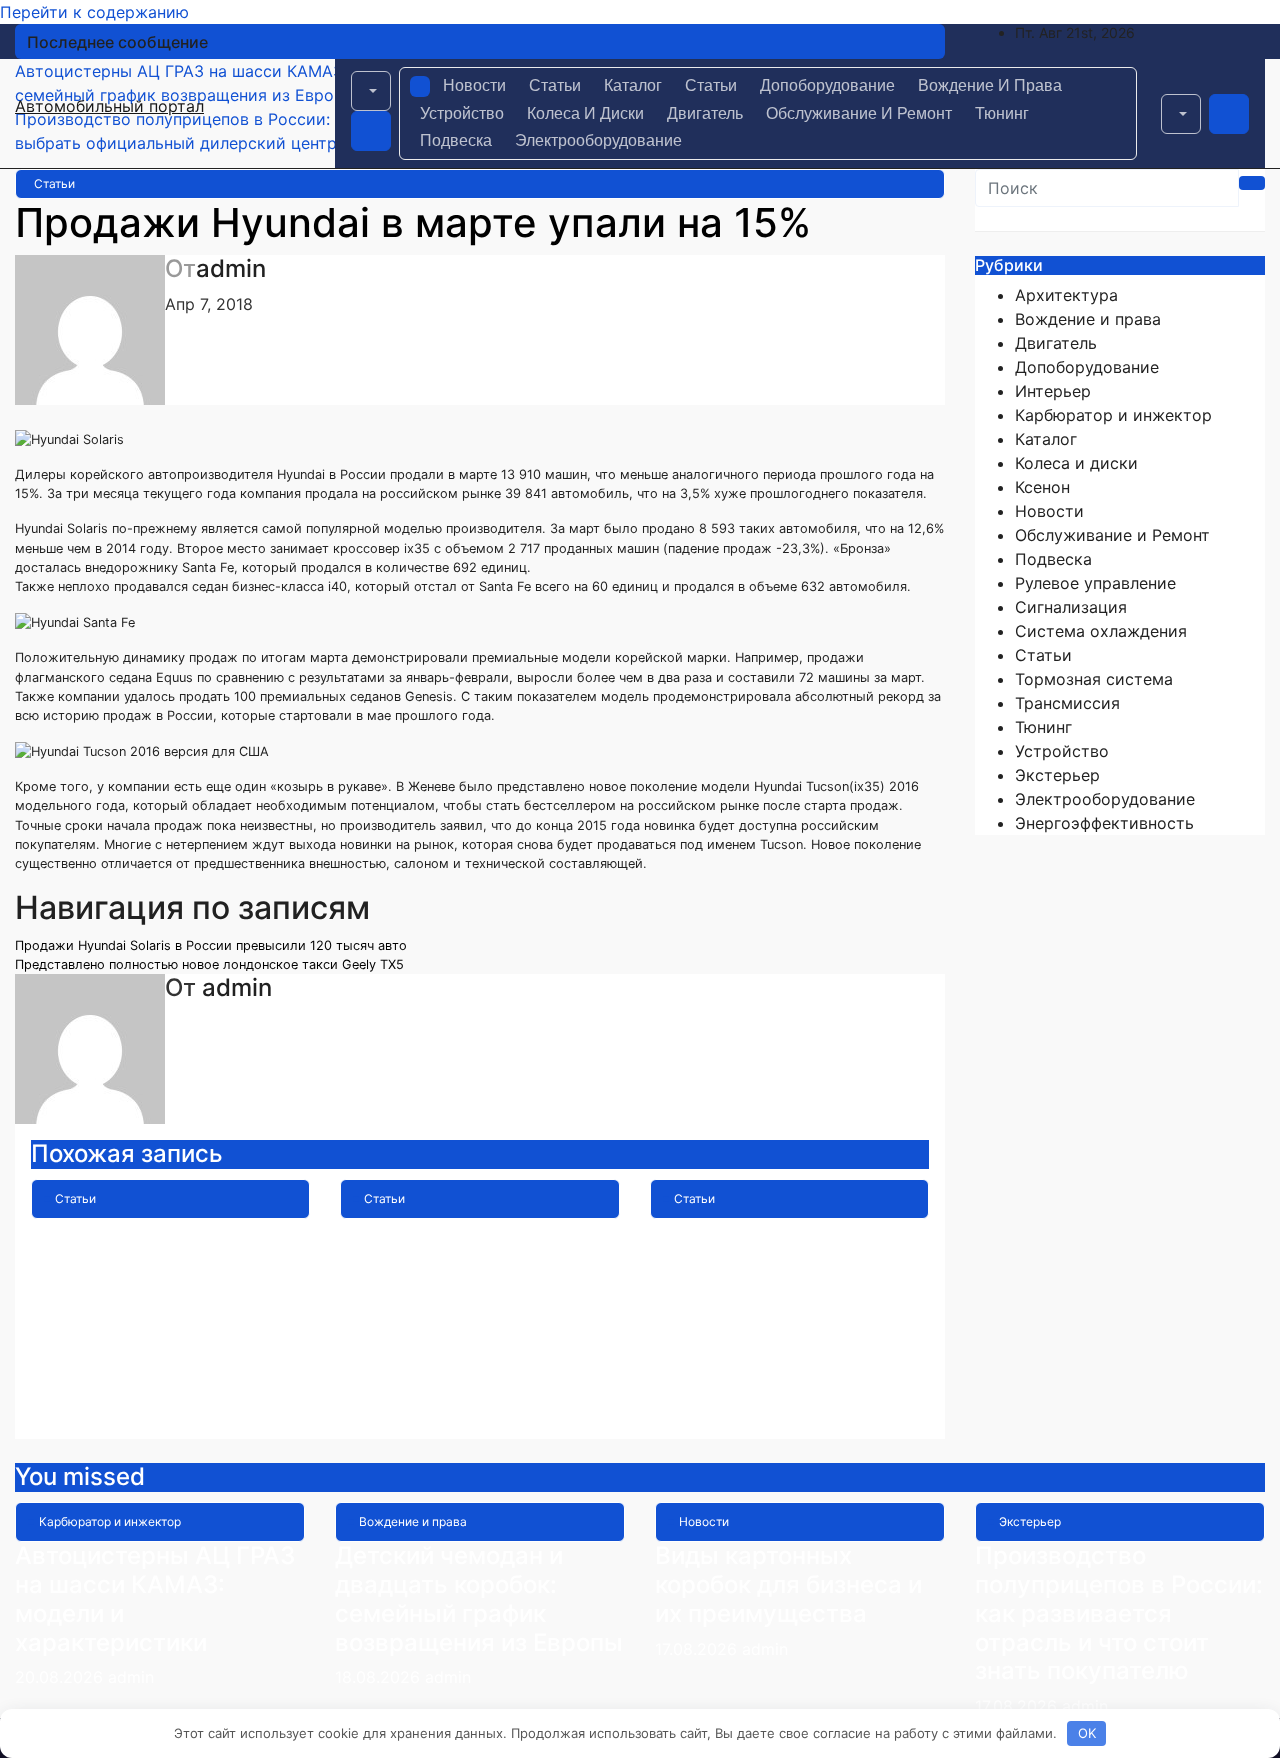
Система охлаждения (1101, 631)
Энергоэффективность (1104, 823)
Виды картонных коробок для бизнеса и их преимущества (788, 1584)
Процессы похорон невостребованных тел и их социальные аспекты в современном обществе (787, 1304)
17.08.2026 (698, 1649)
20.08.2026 (61, 1677)
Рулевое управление (1095, 583)
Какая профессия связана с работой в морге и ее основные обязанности (464, 1275)
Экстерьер (1057, 775)
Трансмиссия (1067, 703)
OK (1087, 1733)
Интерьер (1053, 391)
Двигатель (705, 113)
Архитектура (1066, 295)
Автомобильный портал (109, 106)
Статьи (555, 85)
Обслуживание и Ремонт (859, 113)
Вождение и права (990, 85)
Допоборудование (827, 85)
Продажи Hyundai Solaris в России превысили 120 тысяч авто (211, 945)
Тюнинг (1002, 113)
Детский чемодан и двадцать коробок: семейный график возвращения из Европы (479, 1598)
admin (231, 268)
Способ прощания (138, 1232)
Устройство (462, 113)
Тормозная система (1094, 679)
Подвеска (456, 140)
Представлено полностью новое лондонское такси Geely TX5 (209, 964)
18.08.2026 (380, 1677)
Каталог (633, 85)
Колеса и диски (585, 113)
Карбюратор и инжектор (1113, 415)
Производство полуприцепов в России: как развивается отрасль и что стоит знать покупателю (1119, 1613)
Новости (474, 85)
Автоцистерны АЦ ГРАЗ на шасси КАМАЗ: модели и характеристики (155, 1598)
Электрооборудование (598, 140)
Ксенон (1042, 487)
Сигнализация (1071, 607)
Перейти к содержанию (94, 12)
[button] (371, 91)
